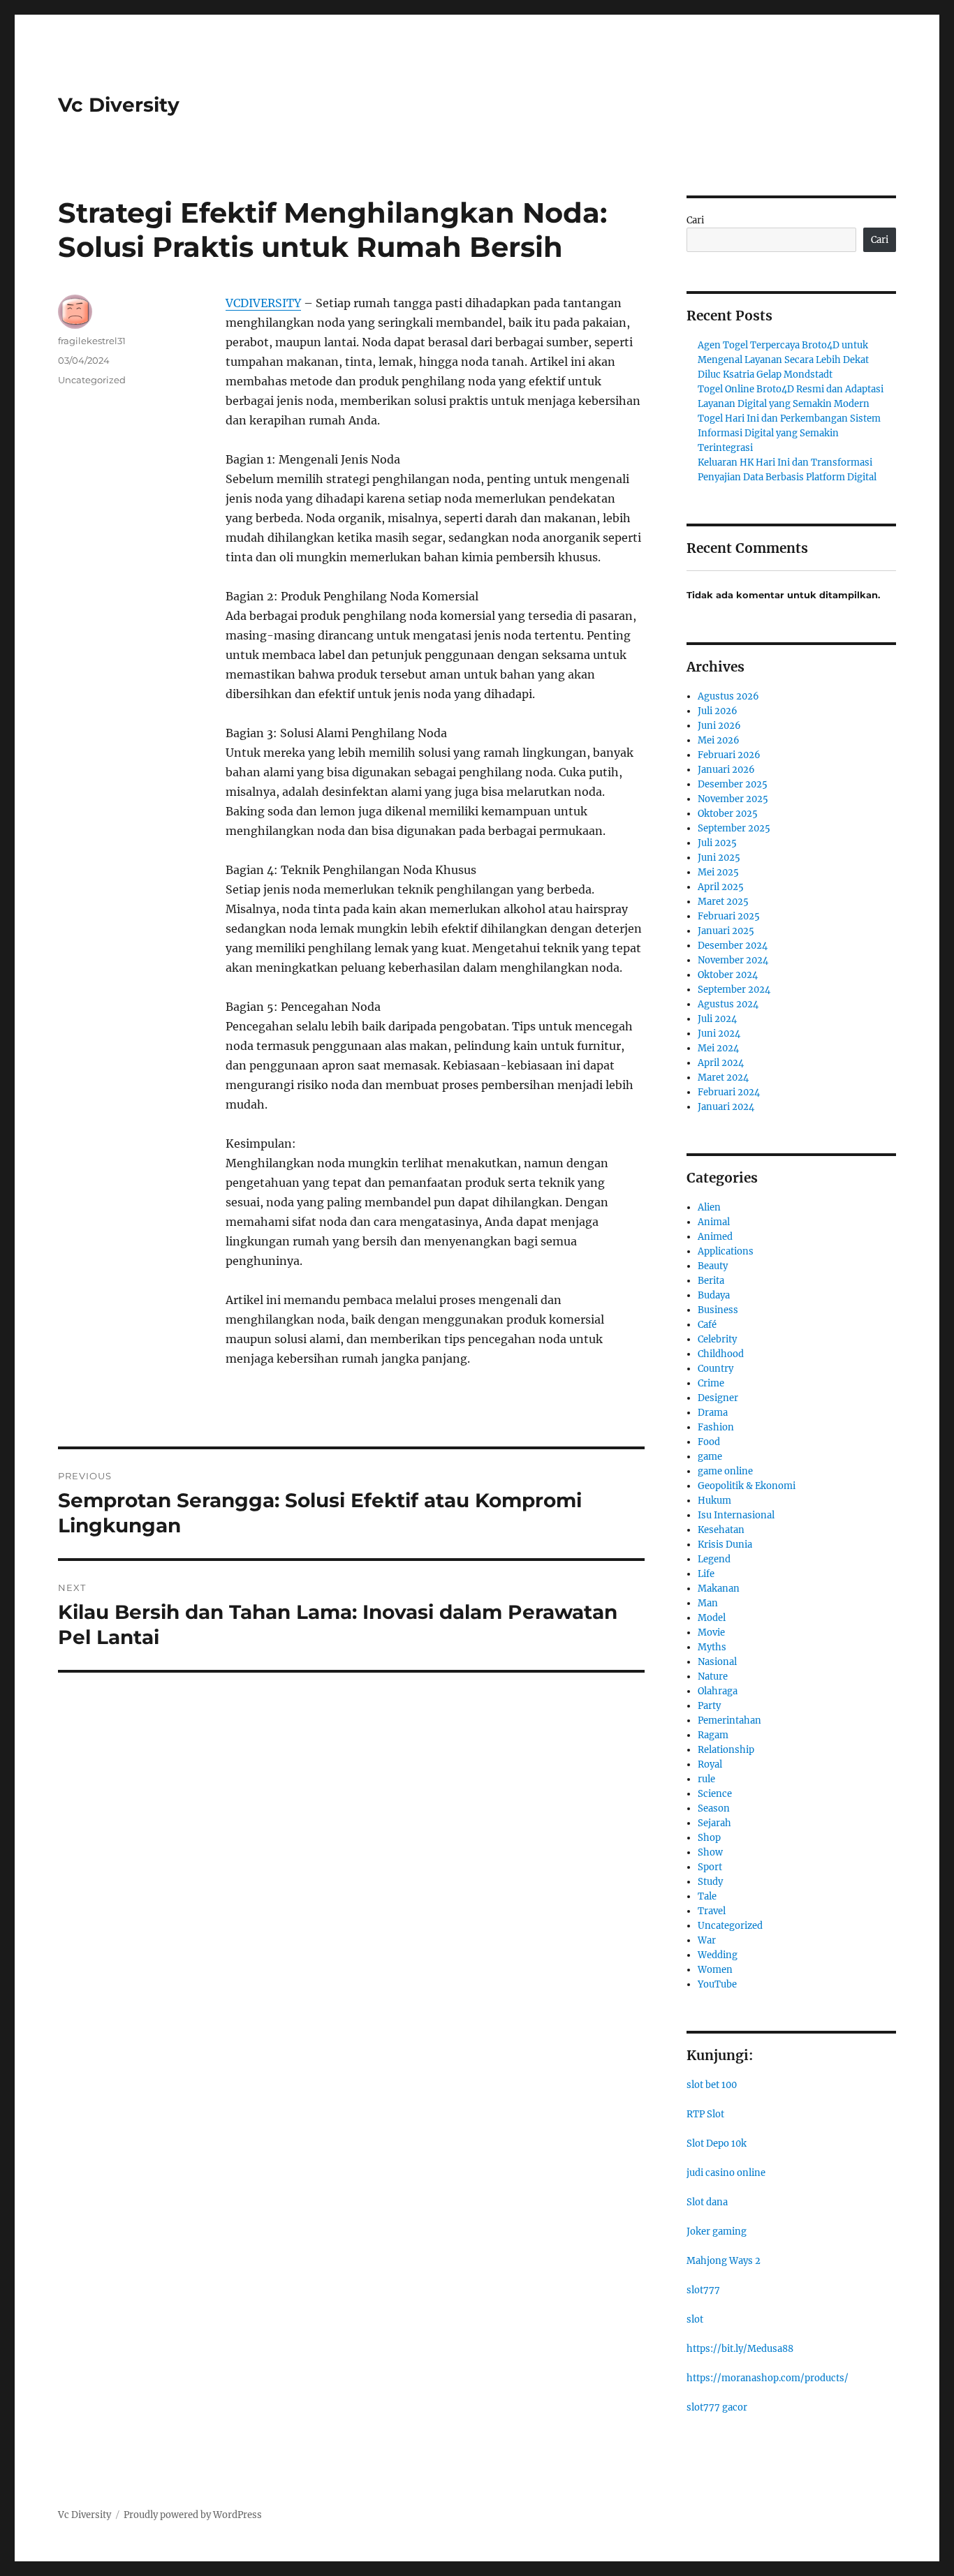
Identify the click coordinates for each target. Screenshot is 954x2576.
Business (718, 1310)
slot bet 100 (712, 2085)
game (710, 1457)
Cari (695, 220)
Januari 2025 (726, 931)
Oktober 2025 (728, 814)
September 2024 (734, 990)
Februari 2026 (729, 755)
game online (725, 1471)
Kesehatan (721, 1530)
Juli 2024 (717, 1019)
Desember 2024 (733, 946)
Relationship (726, 1750)
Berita (711, 1281)
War (707, 1940)
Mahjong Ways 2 (724, 2261)
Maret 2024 (723, 1078)
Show (710, 1852)
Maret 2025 (723, 902)
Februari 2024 (729, 1092)
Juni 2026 (719, 726)
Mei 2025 (718, 872)
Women (715, 1970)
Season (714, 1808)
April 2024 (721, 1063)
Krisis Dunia (725, 1545)
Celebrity (717, 1339)
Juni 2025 (719, 858)
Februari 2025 (729, 916)
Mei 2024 (718, 1048)
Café (707, 1325)
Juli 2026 (718, 711)
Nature (713, 1676)
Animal (714, 1222)
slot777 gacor (717, 2407)
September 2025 (734, 828)
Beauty (713, 1266)
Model (712, 1618)
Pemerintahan (729, 1720)
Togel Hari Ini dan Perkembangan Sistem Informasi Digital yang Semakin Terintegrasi (789, 433)
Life (706, 1574)
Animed (715, 1237)
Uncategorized (92, 380)
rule (706, 1779)
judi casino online (726, 2173)
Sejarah (714, 1823)
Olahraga (718, 1691)
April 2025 (721, 887)
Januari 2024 (726, 1107)
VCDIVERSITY (263, 303)
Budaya (714, 1295)
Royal (710, 1764)
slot (695, 2319)
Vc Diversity (119, 105)
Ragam (713, 1735)
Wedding (718, 1955)
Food (709, 1442)
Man (708, 1603)
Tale (707, 1896)
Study (710, 1882)
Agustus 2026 (728, 696)
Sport (710, 1867)
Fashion (716, 1427)
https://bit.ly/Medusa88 (740, 2349)
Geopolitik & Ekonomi (747, 1486)
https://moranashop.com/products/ (768, 2378)
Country (715, 1369)
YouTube (717, 1984)
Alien (709, 1207)
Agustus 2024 (728, 1004)
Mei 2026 (719, 740)
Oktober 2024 (728, 975)
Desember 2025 (733, 784)
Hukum (714, 1501)
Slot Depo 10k (717, 2144)
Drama (713, 1413)
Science (715, 1794)
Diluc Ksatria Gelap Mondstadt (765, 375)
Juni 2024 (719, 1034)
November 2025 (733, 799)
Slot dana (707, 2202)
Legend (714, 1559)
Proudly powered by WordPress (193, 2515)
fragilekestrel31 (92, 341)
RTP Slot (705, 2114)
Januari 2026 (726, 770)
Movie (711, 1633)
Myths (712, 1647)
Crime (711, 1383)
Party (709, 1706)
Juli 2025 (717, 843)
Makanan (719, 1589)
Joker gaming (717, 2231)
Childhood (721, 1354)
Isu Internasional (736, 1515)
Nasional (717, 1662)
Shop (709, 1838)
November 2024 (733, 960)
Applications (726, 1251)
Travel (712, 1911)
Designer (718, 1398)
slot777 (703, 2290)
